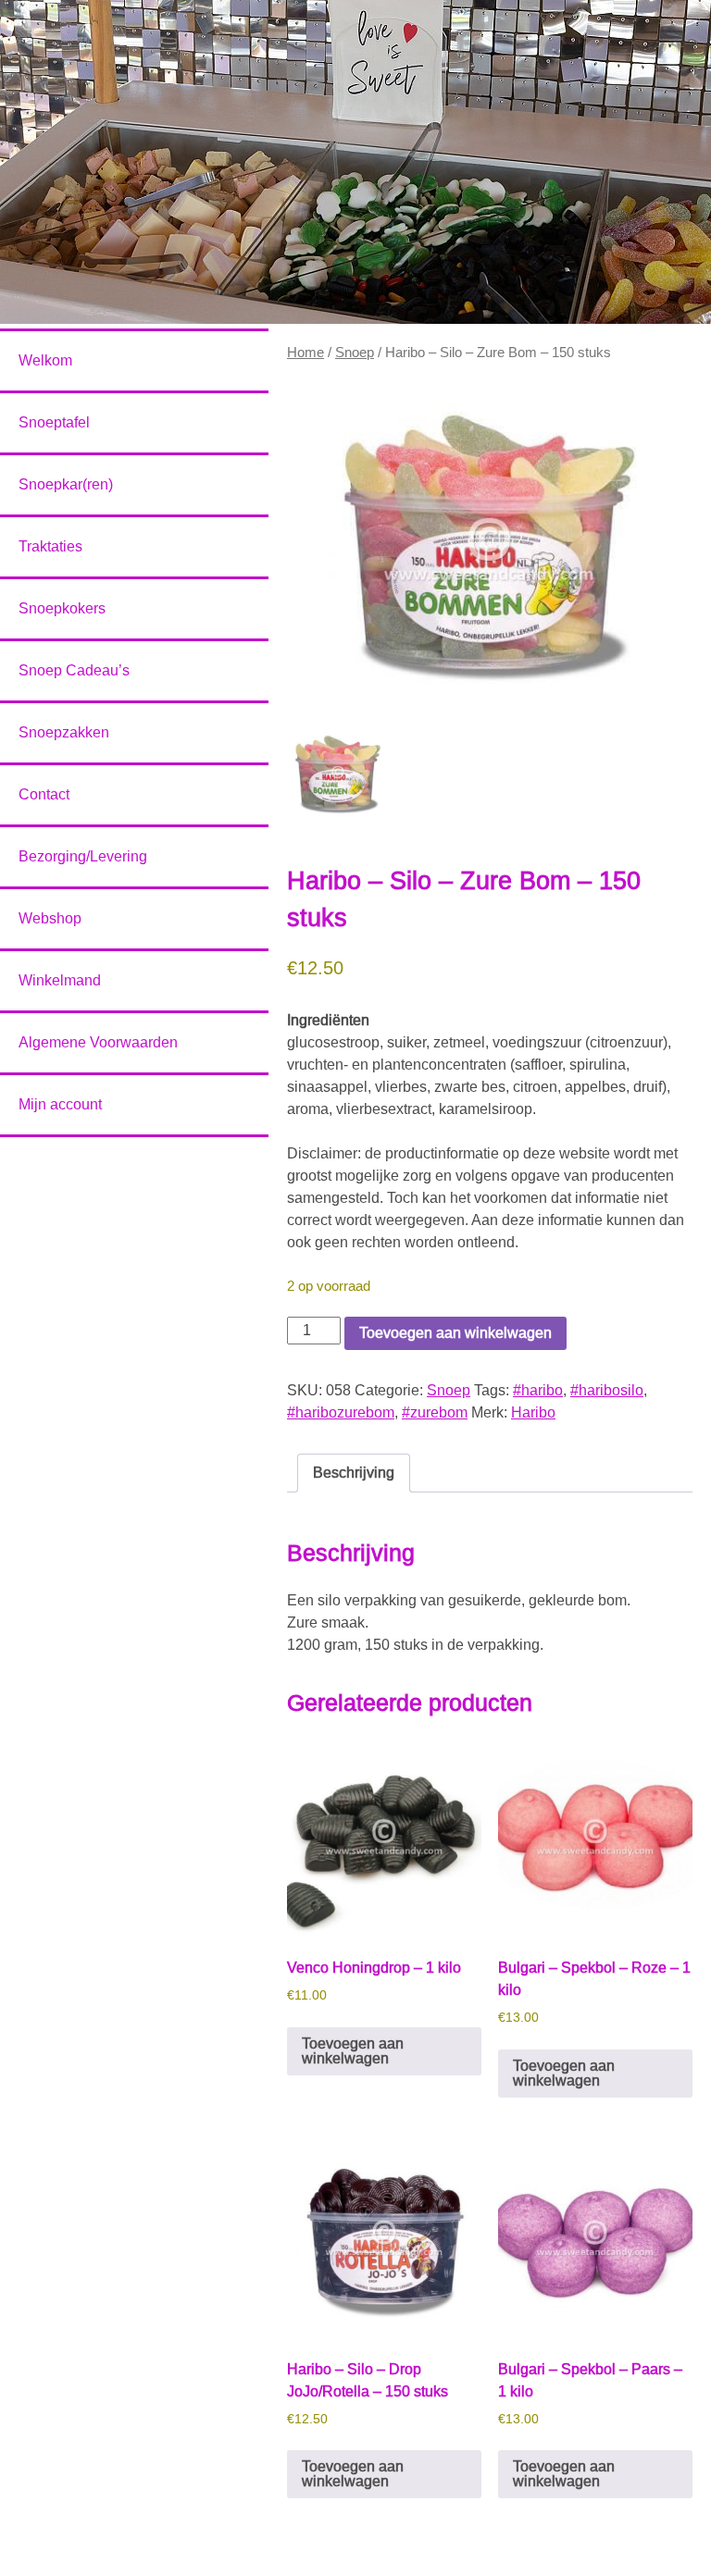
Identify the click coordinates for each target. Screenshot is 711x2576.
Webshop (50, 918)
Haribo (533, 1412)
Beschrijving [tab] (354, 1473)
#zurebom (435, 1412)
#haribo (538, 1390)
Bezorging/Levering (83, 856)
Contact (44, 794)
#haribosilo (607, 1390)
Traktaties (50, 546)
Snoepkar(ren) (66, 484)
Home (306, 353)
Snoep (355, 353)
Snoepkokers (62, 608)
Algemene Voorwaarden (98, 1042)
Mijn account (60, 1104)
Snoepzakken (64, 732)
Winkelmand (60, 980)
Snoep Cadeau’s (74, 670)
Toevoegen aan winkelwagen (455, 1333)
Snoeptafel (54, 422)
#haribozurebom (341, 1412)
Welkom (45, 360)
